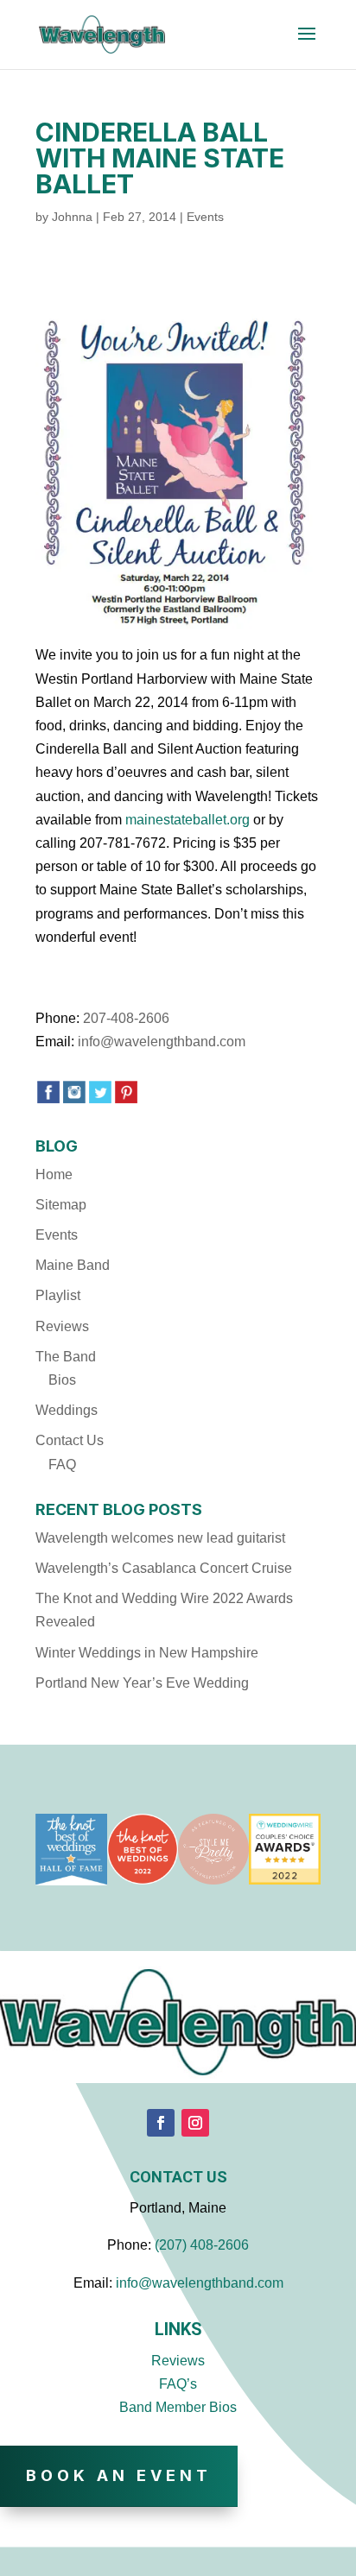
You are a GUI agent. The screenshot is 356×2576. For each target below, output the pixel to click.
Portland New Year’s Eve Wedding (142, 1683)
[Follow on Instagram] (195, 2123)
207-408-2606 (126, 1018)
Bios (62, 1380)
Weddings (67, 1410)
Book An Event (119, 2475)
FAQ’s (178, 2384)
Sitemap (61, 1205)
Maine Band (73, 1265)
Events (205, 217)
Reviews (62, 1326)
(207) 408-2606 (202, 2245)
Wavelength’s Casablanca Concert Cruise (164, 1568)
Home (54, 1174)
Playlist (58, 1295)
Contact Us (70, 1440)
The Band (66, 1357)
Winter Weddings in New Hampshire (147, 1653)
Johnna (72, 217)
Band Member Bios (178, 2407)
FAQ (62, 1465)
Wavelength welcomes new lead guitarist (160, 1538)
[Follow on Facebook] (161, 2123)
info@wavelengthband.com (162, 1042)
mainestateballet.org (188, 820)
